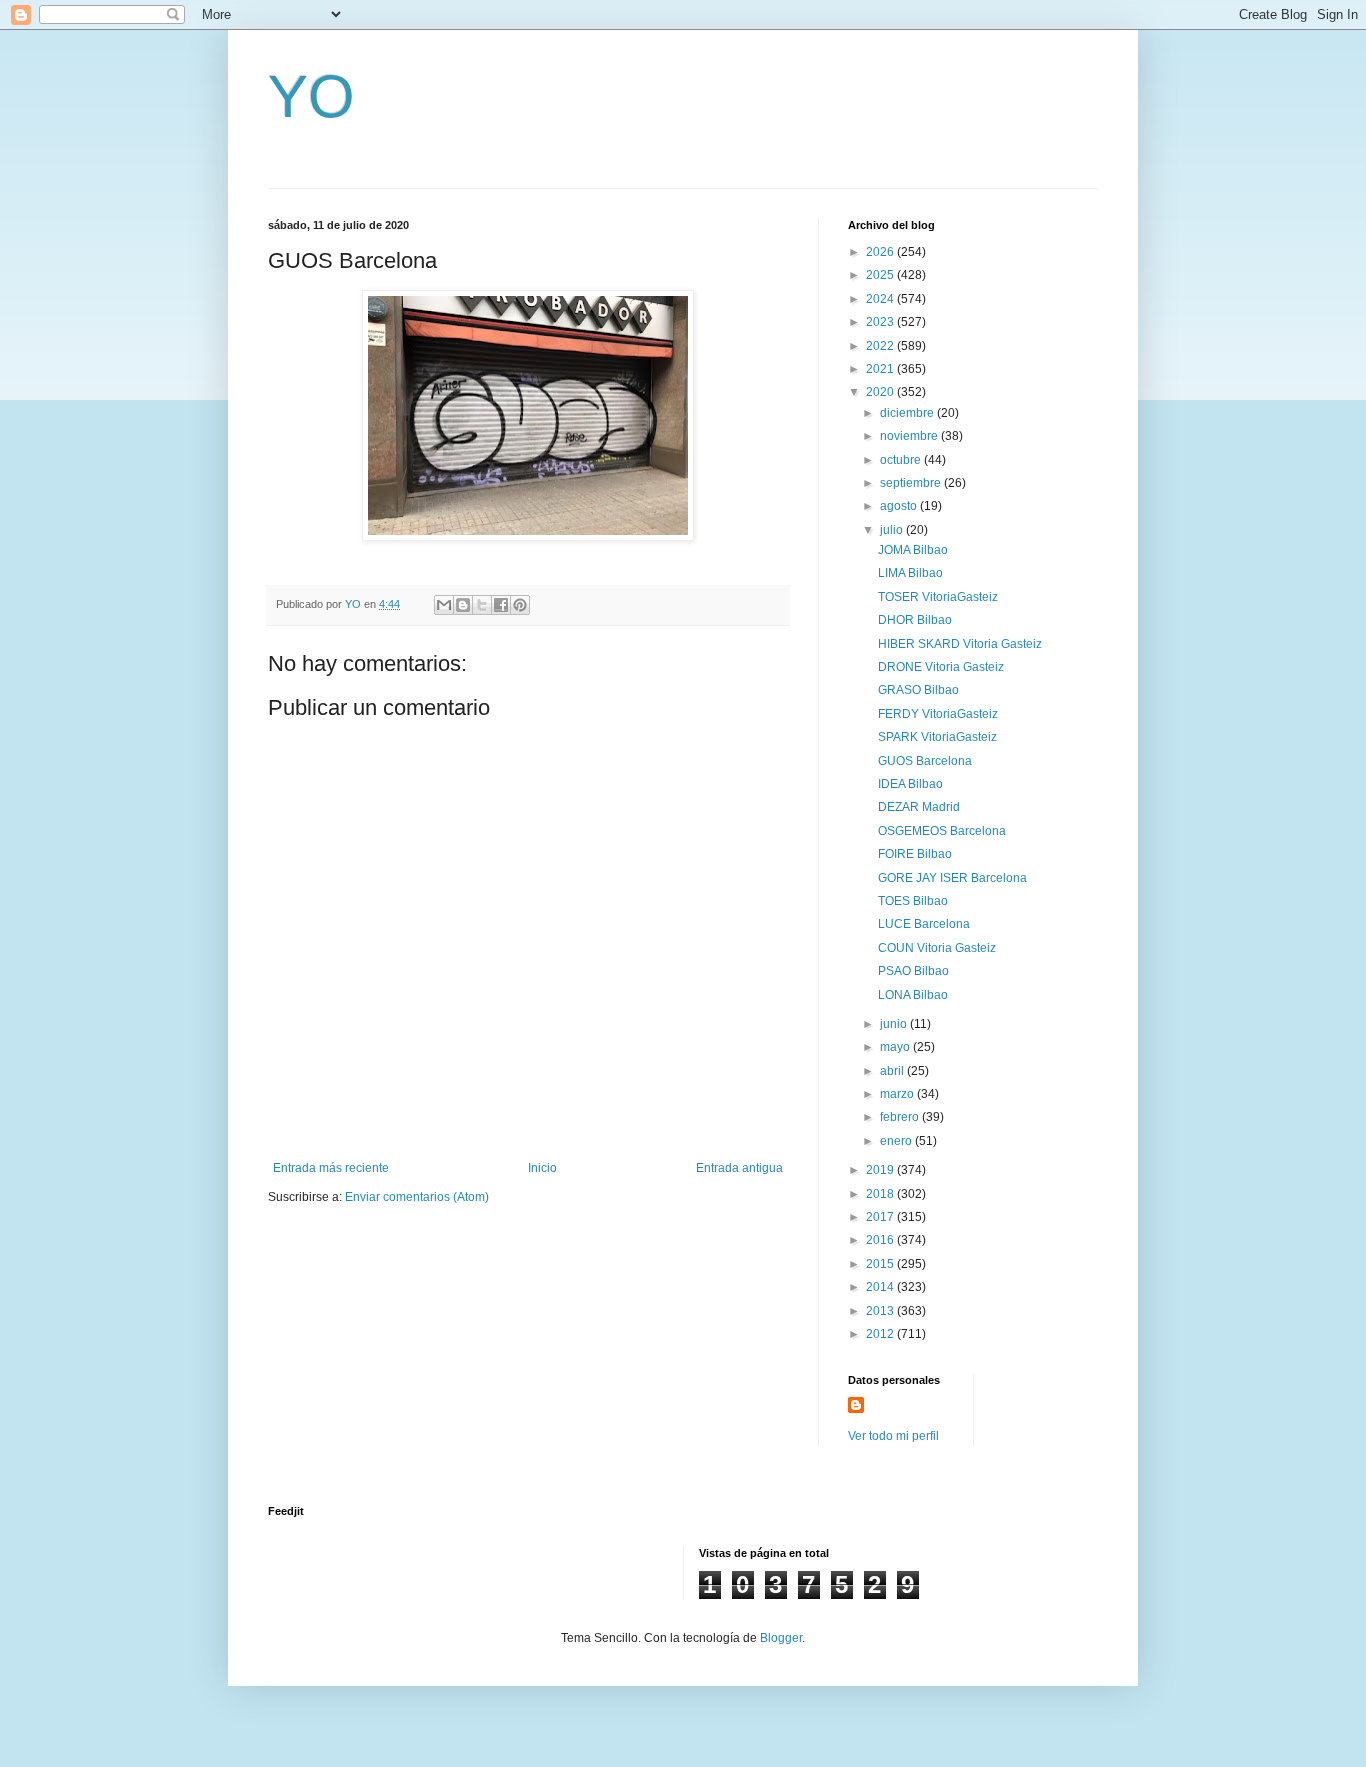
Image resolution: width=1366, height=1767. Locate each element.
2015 (881, 1264)
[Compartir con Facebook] (501, 605)
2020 (881, 392)
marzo (898, 1094)
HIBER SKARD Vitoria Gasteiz (960, 644)
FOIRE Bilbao (915, 854)
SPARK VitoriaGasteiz (937, 737)
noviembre (910, 436)
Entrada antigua (739, 1168)
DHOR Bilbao (915, 620)
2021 (881, 369)
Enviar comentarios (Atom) (417, 1197)
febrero (901, 1117)
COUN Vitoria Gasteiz (937, 948)
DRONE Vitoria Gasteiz (941, 667)
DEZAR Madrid (919, 807)
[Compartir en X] (482, 605)
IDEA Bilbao (910, 784)
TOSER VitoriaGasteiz (938, 597)
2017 (881, 1217)
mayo (896, 1047)
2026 (881, 252)
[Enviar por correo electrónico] (444, 605)
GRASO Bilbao (918, 690)
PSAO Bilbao (913, 971)
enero (897, 1141)
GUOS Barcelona (925, 761)
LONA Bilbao (913, 995)
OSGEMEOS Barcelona (942, 831)
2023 (881, 322)
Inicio (542, 1168)
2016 (881, 1240)
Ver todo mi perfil (893, 1436)
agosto (900, 506)
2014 (881, 1287)
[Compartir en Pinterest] (520, 605)
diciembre (908, 413)
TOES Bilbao (913, 901)
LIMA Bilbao (910, 573)
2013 (881, 1311)
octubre (902, 460)
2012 (881, 1334)
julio (893, 530)
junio (895, 1024)
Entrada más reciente (331, 1168)
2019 (881, 1170)
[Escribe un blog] (463, 605)
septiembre (912, 483)
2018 (881, 1194)
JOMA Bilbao (913, 550)
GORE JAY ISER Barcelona (952, 878)
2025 (881, 275)
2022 (881, 346)
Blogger (781, 1638)
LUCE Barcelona (924, 924)
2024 (881, 299)
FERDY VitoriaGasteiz (938, 714)
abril (893, 1071)
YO (311, 96)
